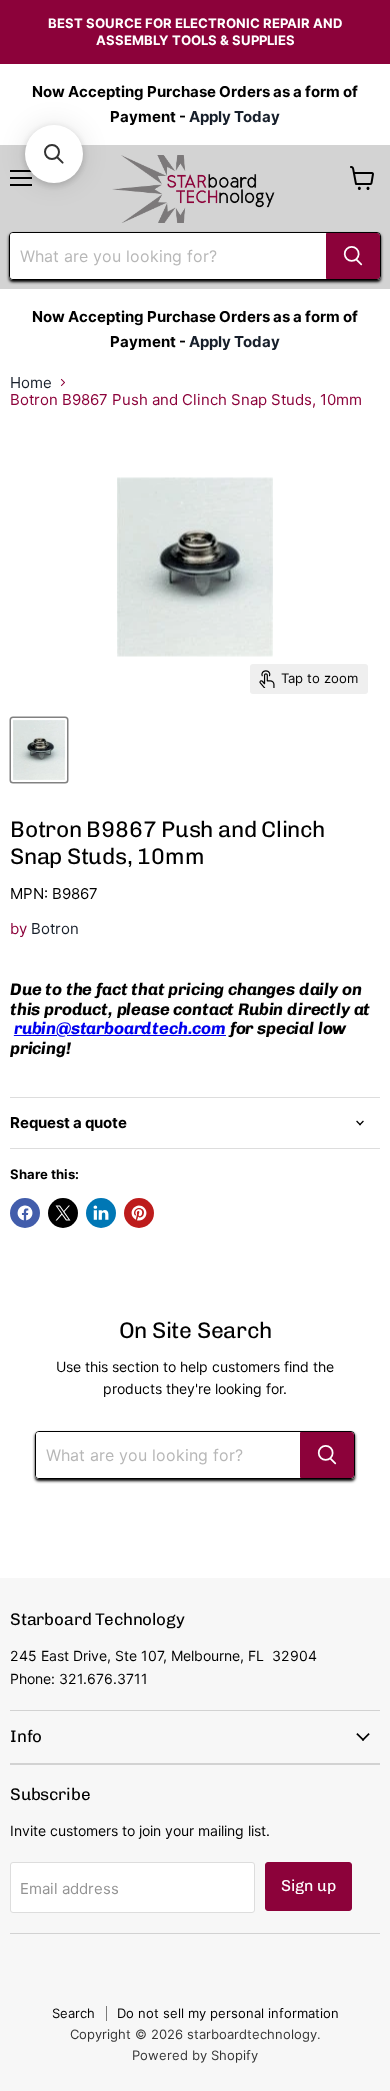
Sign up (308, 1885)
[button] (54, 154)
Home (31, 382)
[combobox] (168, 256)
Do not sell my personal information (228, 2013)
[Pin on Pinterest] (139, 1213)
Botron (55, 928)
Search (73, 2013)
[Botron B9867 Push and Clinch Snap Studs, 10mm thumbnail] (39, 750)
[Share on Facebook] (25, 1213)
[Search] (353, 256)
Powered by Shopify (195, 2055)
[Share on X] (63, 1213)
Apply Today (234, 116)
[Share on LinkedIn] (101, 1213)
